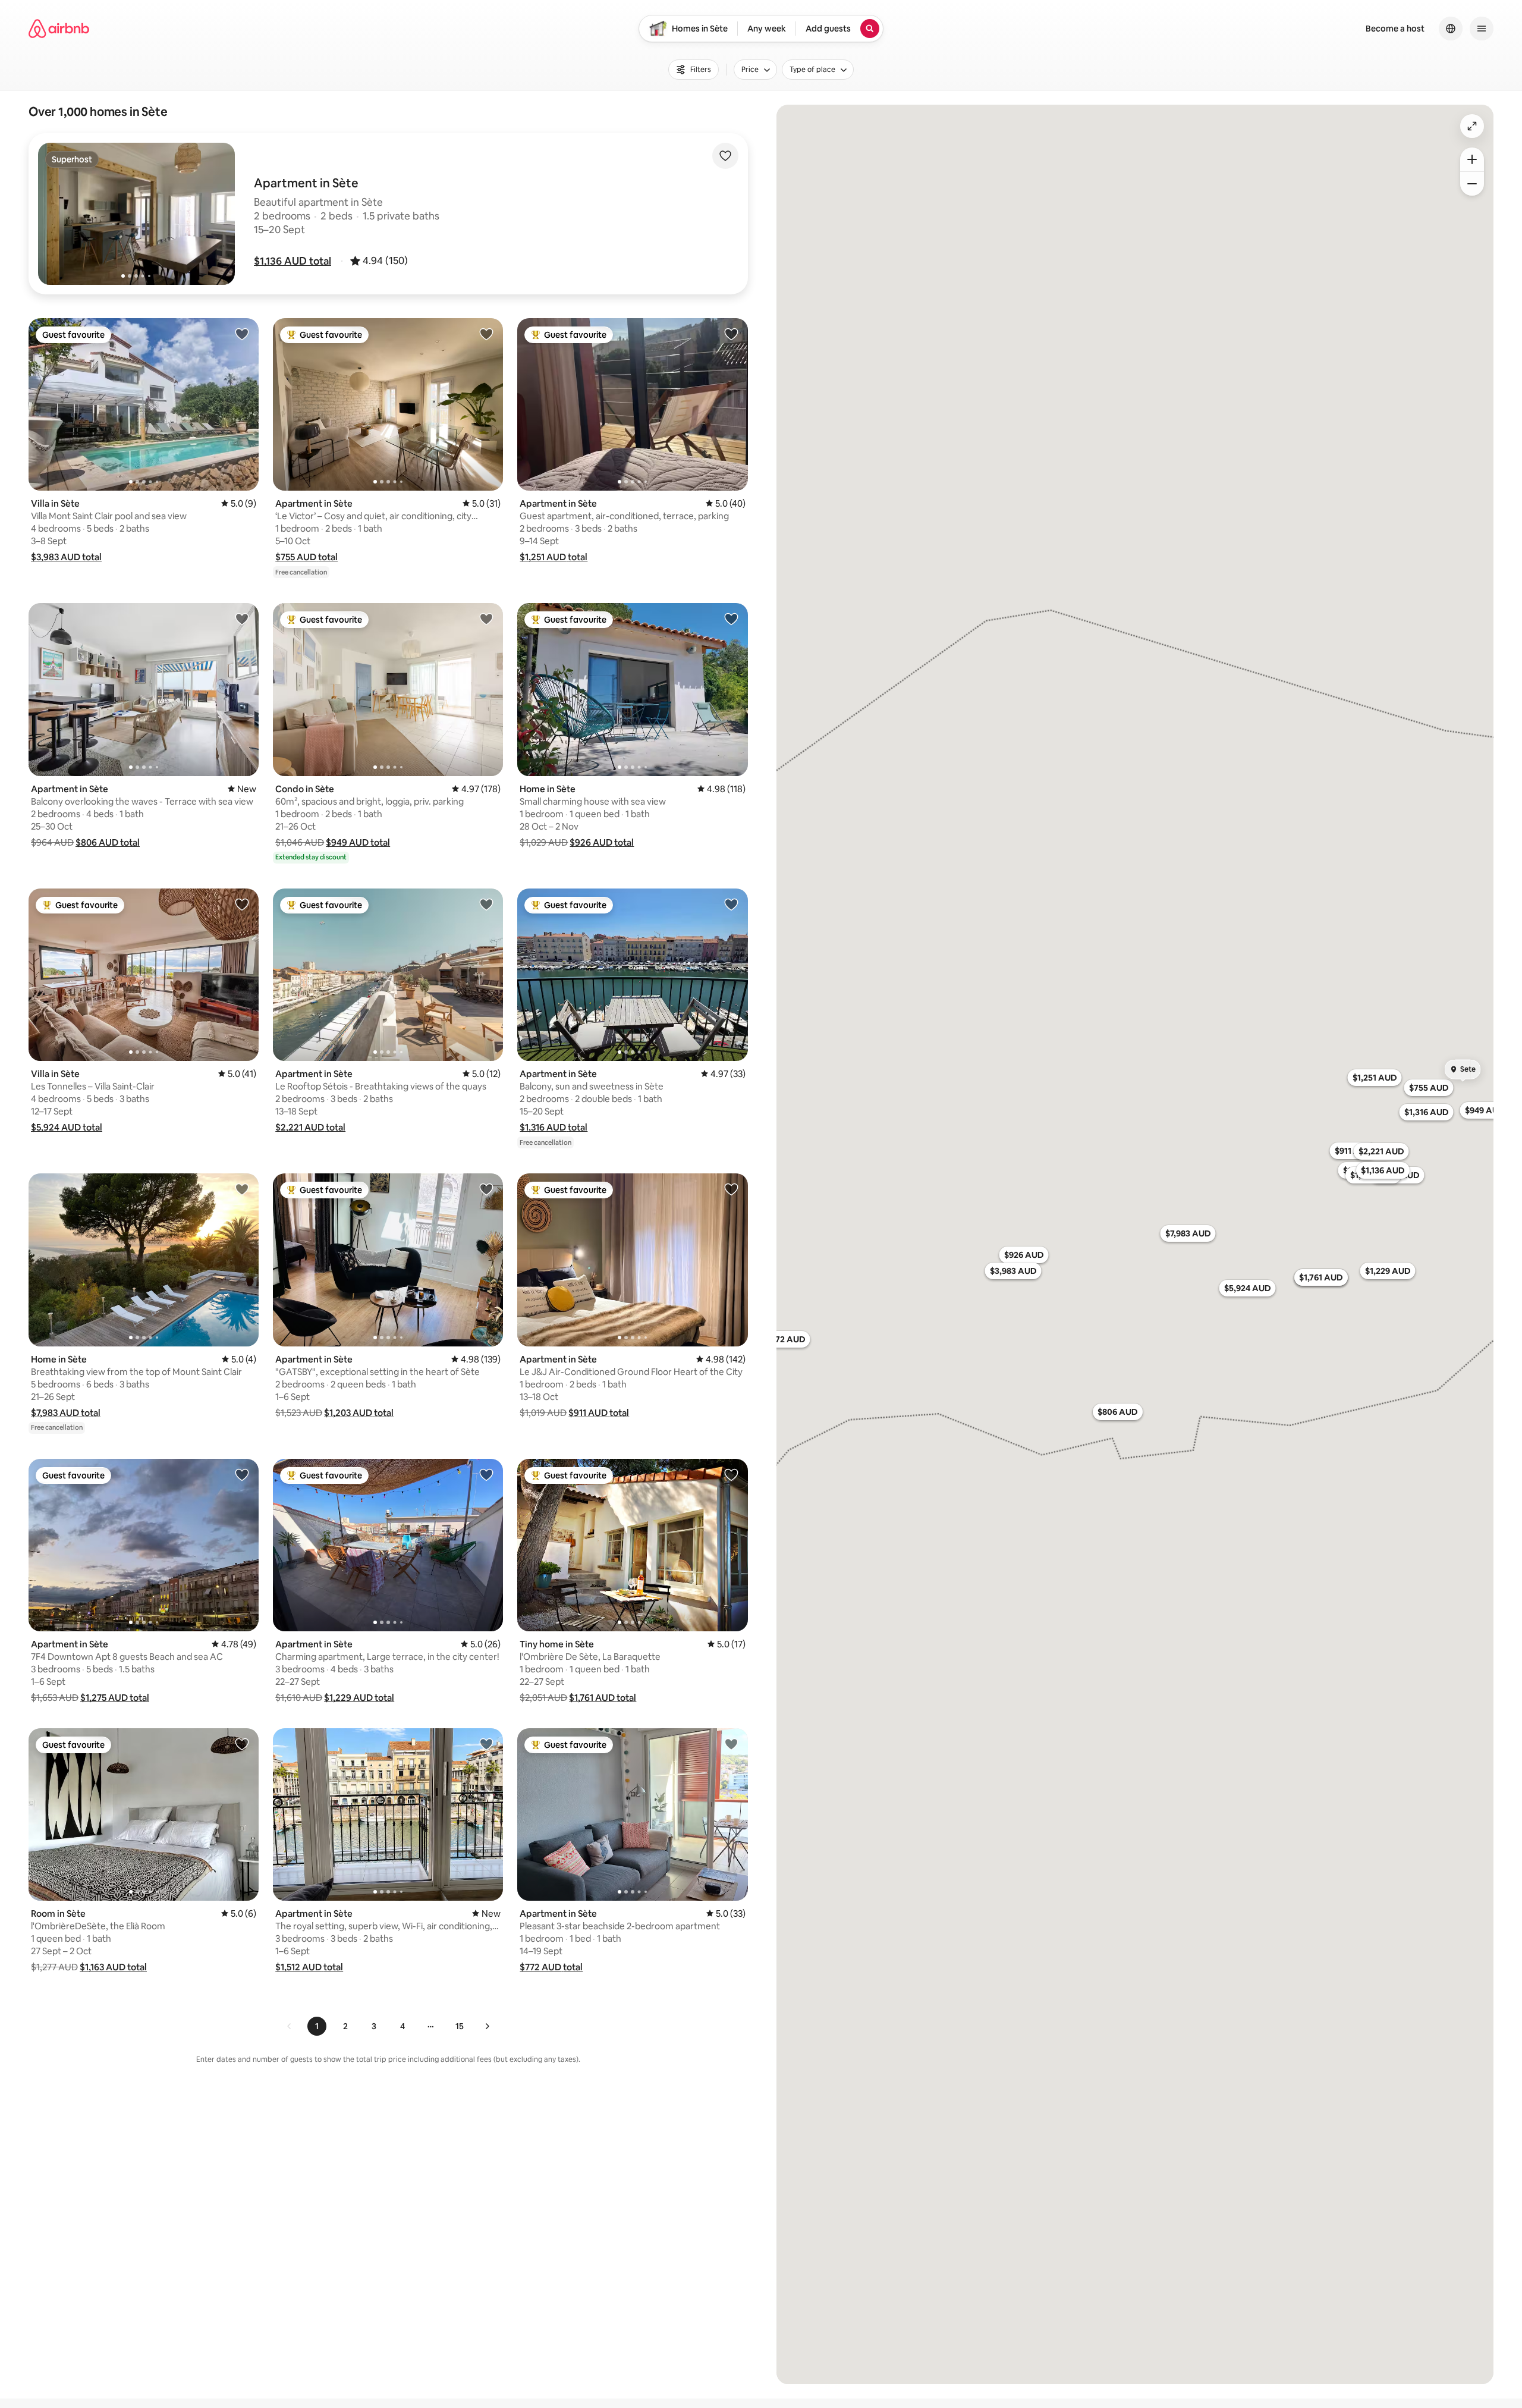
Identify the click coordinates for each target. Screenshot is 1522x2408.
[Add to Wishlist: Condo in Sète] (486, 619)
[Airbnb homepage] (59, 29)
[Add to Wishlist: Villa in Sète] (242, 334)
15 (460, 2026)
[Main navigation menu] (1482, 29)
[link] (290, 2026)
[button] (293, 261)
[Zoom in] (1472, 159)
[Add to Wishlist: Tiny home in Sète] (731, 1474)
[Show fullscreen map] (1472, 126)
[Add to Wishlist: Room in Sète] (242, 1744)
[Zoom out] (1472, 184)
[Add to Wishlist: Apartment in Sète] (486, 334)
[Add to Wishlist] (725, 156)
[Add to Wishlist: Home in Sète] (731, 619)
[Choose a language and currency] (1451, 29)
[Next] (487, 2026)
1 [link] (317, 2026)
